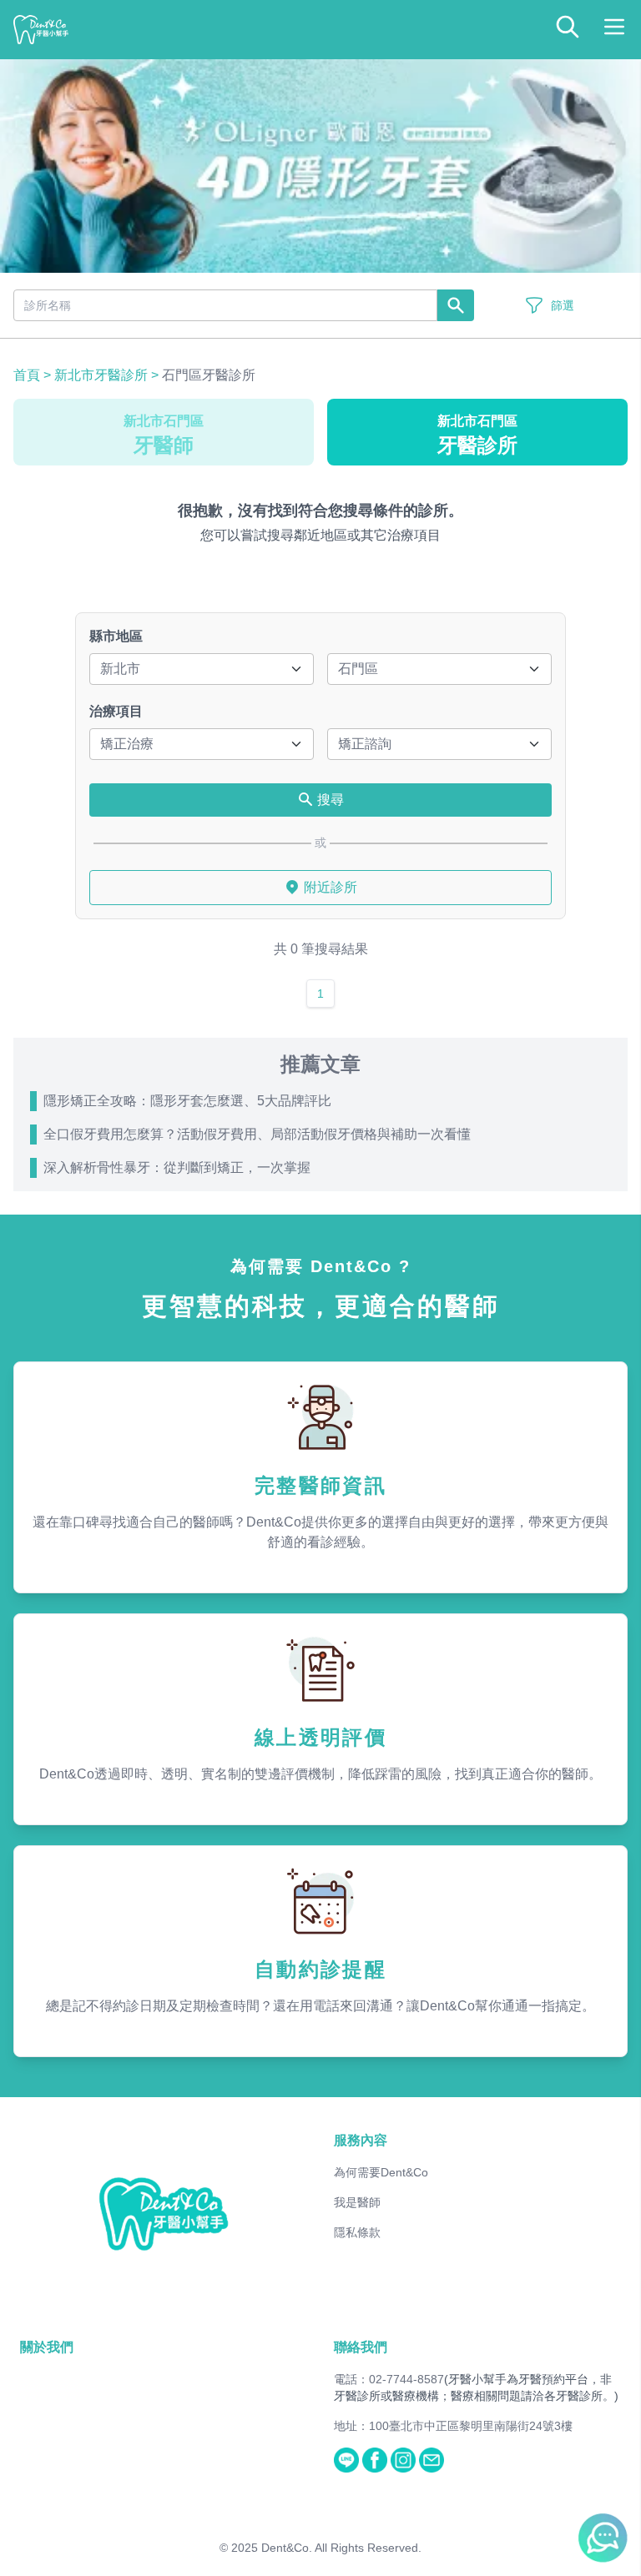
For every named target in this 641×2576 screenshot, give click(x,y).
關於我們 (47, 2347)
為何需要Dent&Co (381, 2172)
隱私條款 (357, 2232)
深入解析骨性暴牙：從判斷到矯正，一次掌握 (177, 1167)
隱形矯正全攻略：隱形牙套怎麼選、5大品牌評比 (187, 1101)
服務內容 (361, 2140)
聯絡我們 (361, 2347)
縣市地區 (116, 636)
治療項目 (116, 711)
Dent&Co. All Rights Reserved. (341, 2548)
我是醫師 (357, 2202)
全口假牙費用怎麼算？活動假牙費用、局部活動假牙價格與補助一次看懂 (257, 1134)
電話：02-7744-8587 (389, 2379)
